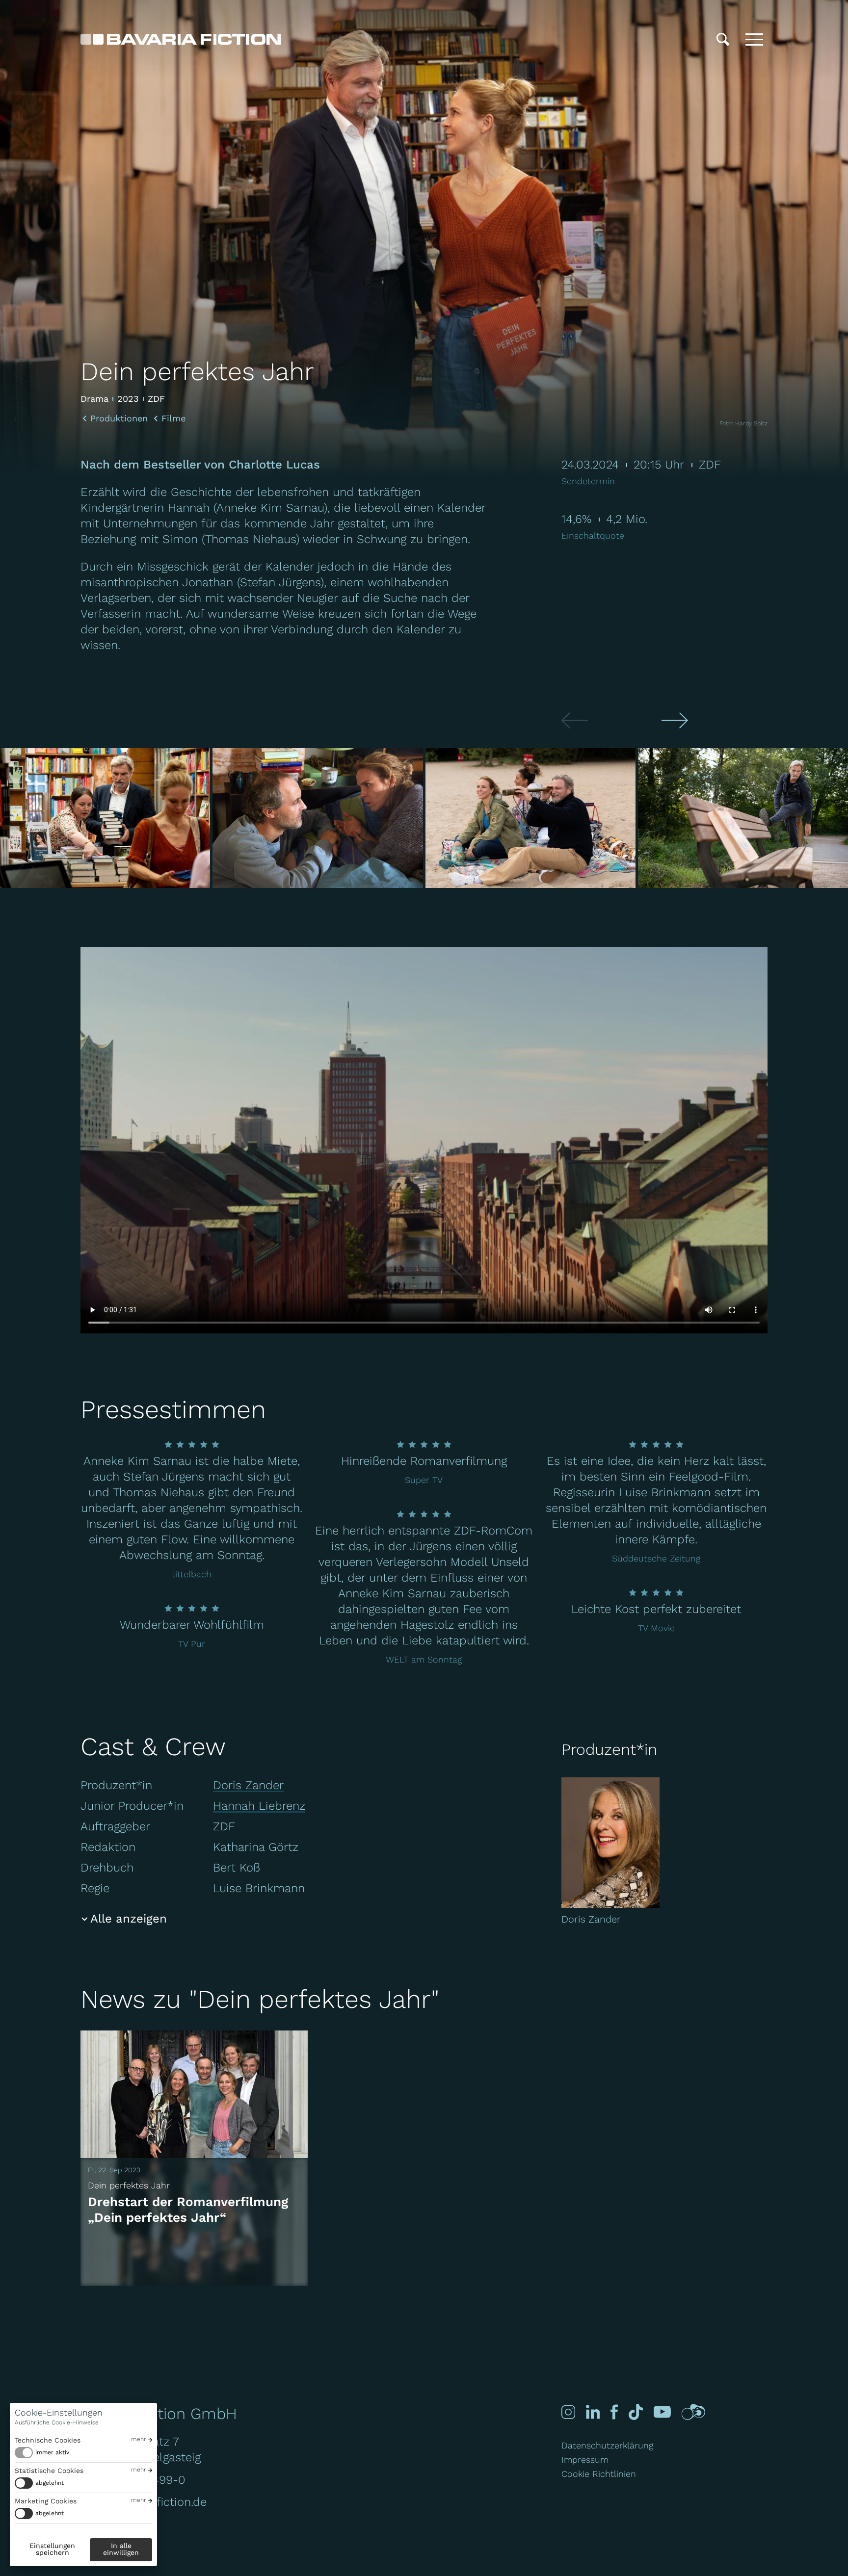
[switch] (42, 2453)
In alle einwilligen (121, 2549)
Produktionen (119, 418)
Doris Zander (248, 1785)
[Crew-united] (693, 2412)
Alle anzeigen (129, 1919)
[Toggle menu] (754, 39)
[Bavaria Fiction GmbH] (181, 39)
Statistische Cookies (49, 2471)
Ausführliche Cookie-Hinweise (57, 2422)
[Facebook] (614, 2412)
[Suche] (723, 39)
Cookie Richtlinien (599, 2474)
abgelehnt (50, 2483)
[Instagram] (568, 2412)
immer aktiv (52, 2452)
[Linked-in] (593, 2412)
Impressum (585, 2459)
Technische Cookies (48, 2440)
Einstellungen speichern (52, 2549)
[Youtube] (662, 2412)
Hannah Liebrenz (259, 1806)
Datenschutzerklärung (607, 2445)
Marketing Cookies (46, 2501)
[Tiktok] (636, 2412)
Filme (173, 418)
